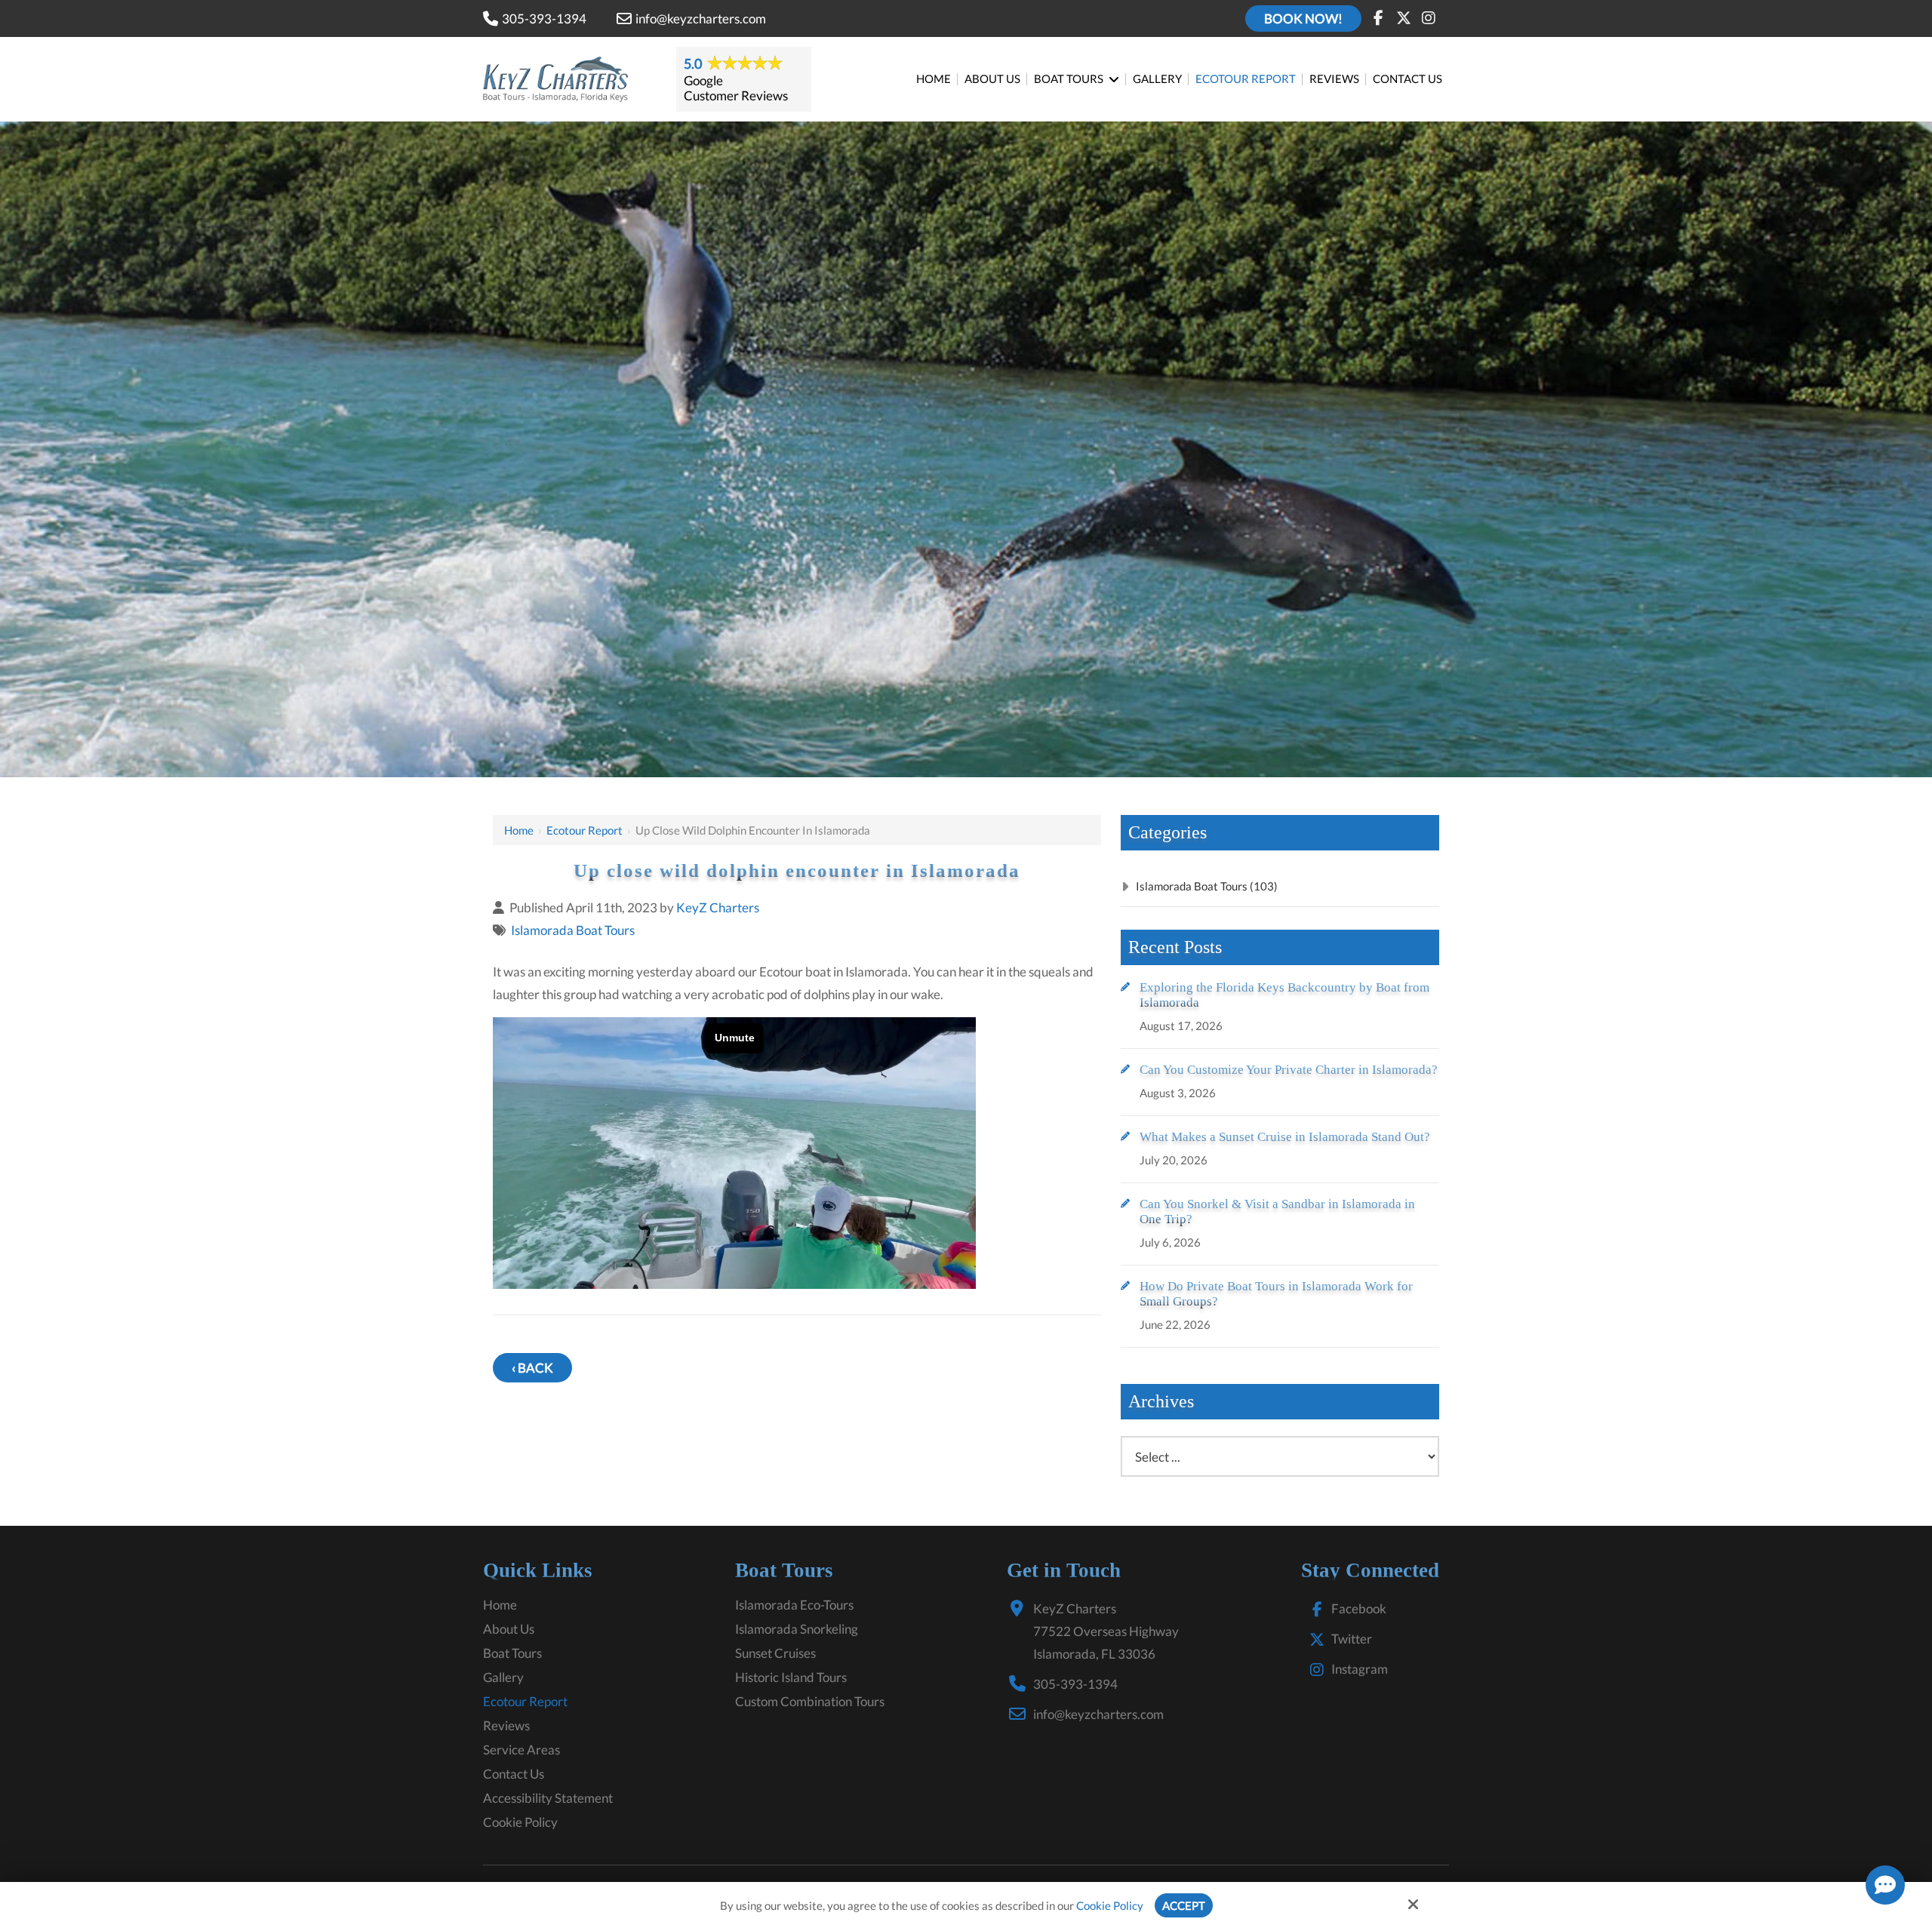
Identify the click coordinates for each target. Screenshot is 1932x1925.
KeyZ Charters (718, 907)
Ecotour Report (585, 830)
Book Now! (1303, 18)
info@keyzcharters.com (701, 18)
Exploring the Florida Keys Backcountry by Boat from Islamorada (1284, 995)
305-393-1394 (544, 18)
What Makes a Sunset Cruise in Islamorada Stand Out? (1285, 1137)
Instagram (1360, 1669)
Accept (1184, 1905)
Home (519, 830)
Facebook (1359, 1608)
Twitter (1352, 1639)
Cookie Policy (1110, 1905)
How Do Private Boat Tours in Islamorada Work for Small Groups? (1276, 1294)
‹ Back (532, 1368)
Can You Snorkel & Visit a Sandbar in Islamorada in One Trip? (1277, 1212)
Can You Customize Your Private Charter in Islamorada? (1289, 1070)
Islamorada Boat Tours (573, 930)
